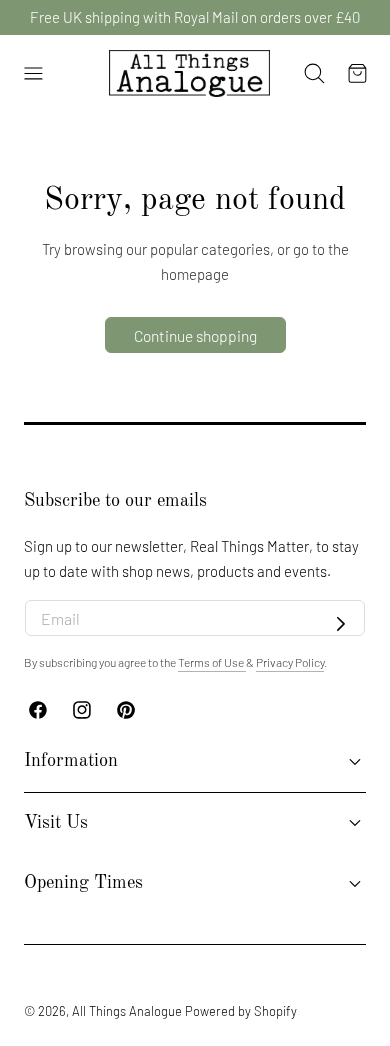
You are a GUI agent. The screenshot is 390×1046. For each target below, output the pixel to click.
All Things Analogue (127, 1011)
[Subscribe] (341, 624)
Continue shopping (195, 335)
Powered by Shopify (241, 1011)
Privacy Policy (290, 662)
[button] (33, 74)
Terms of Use (212, 662)
